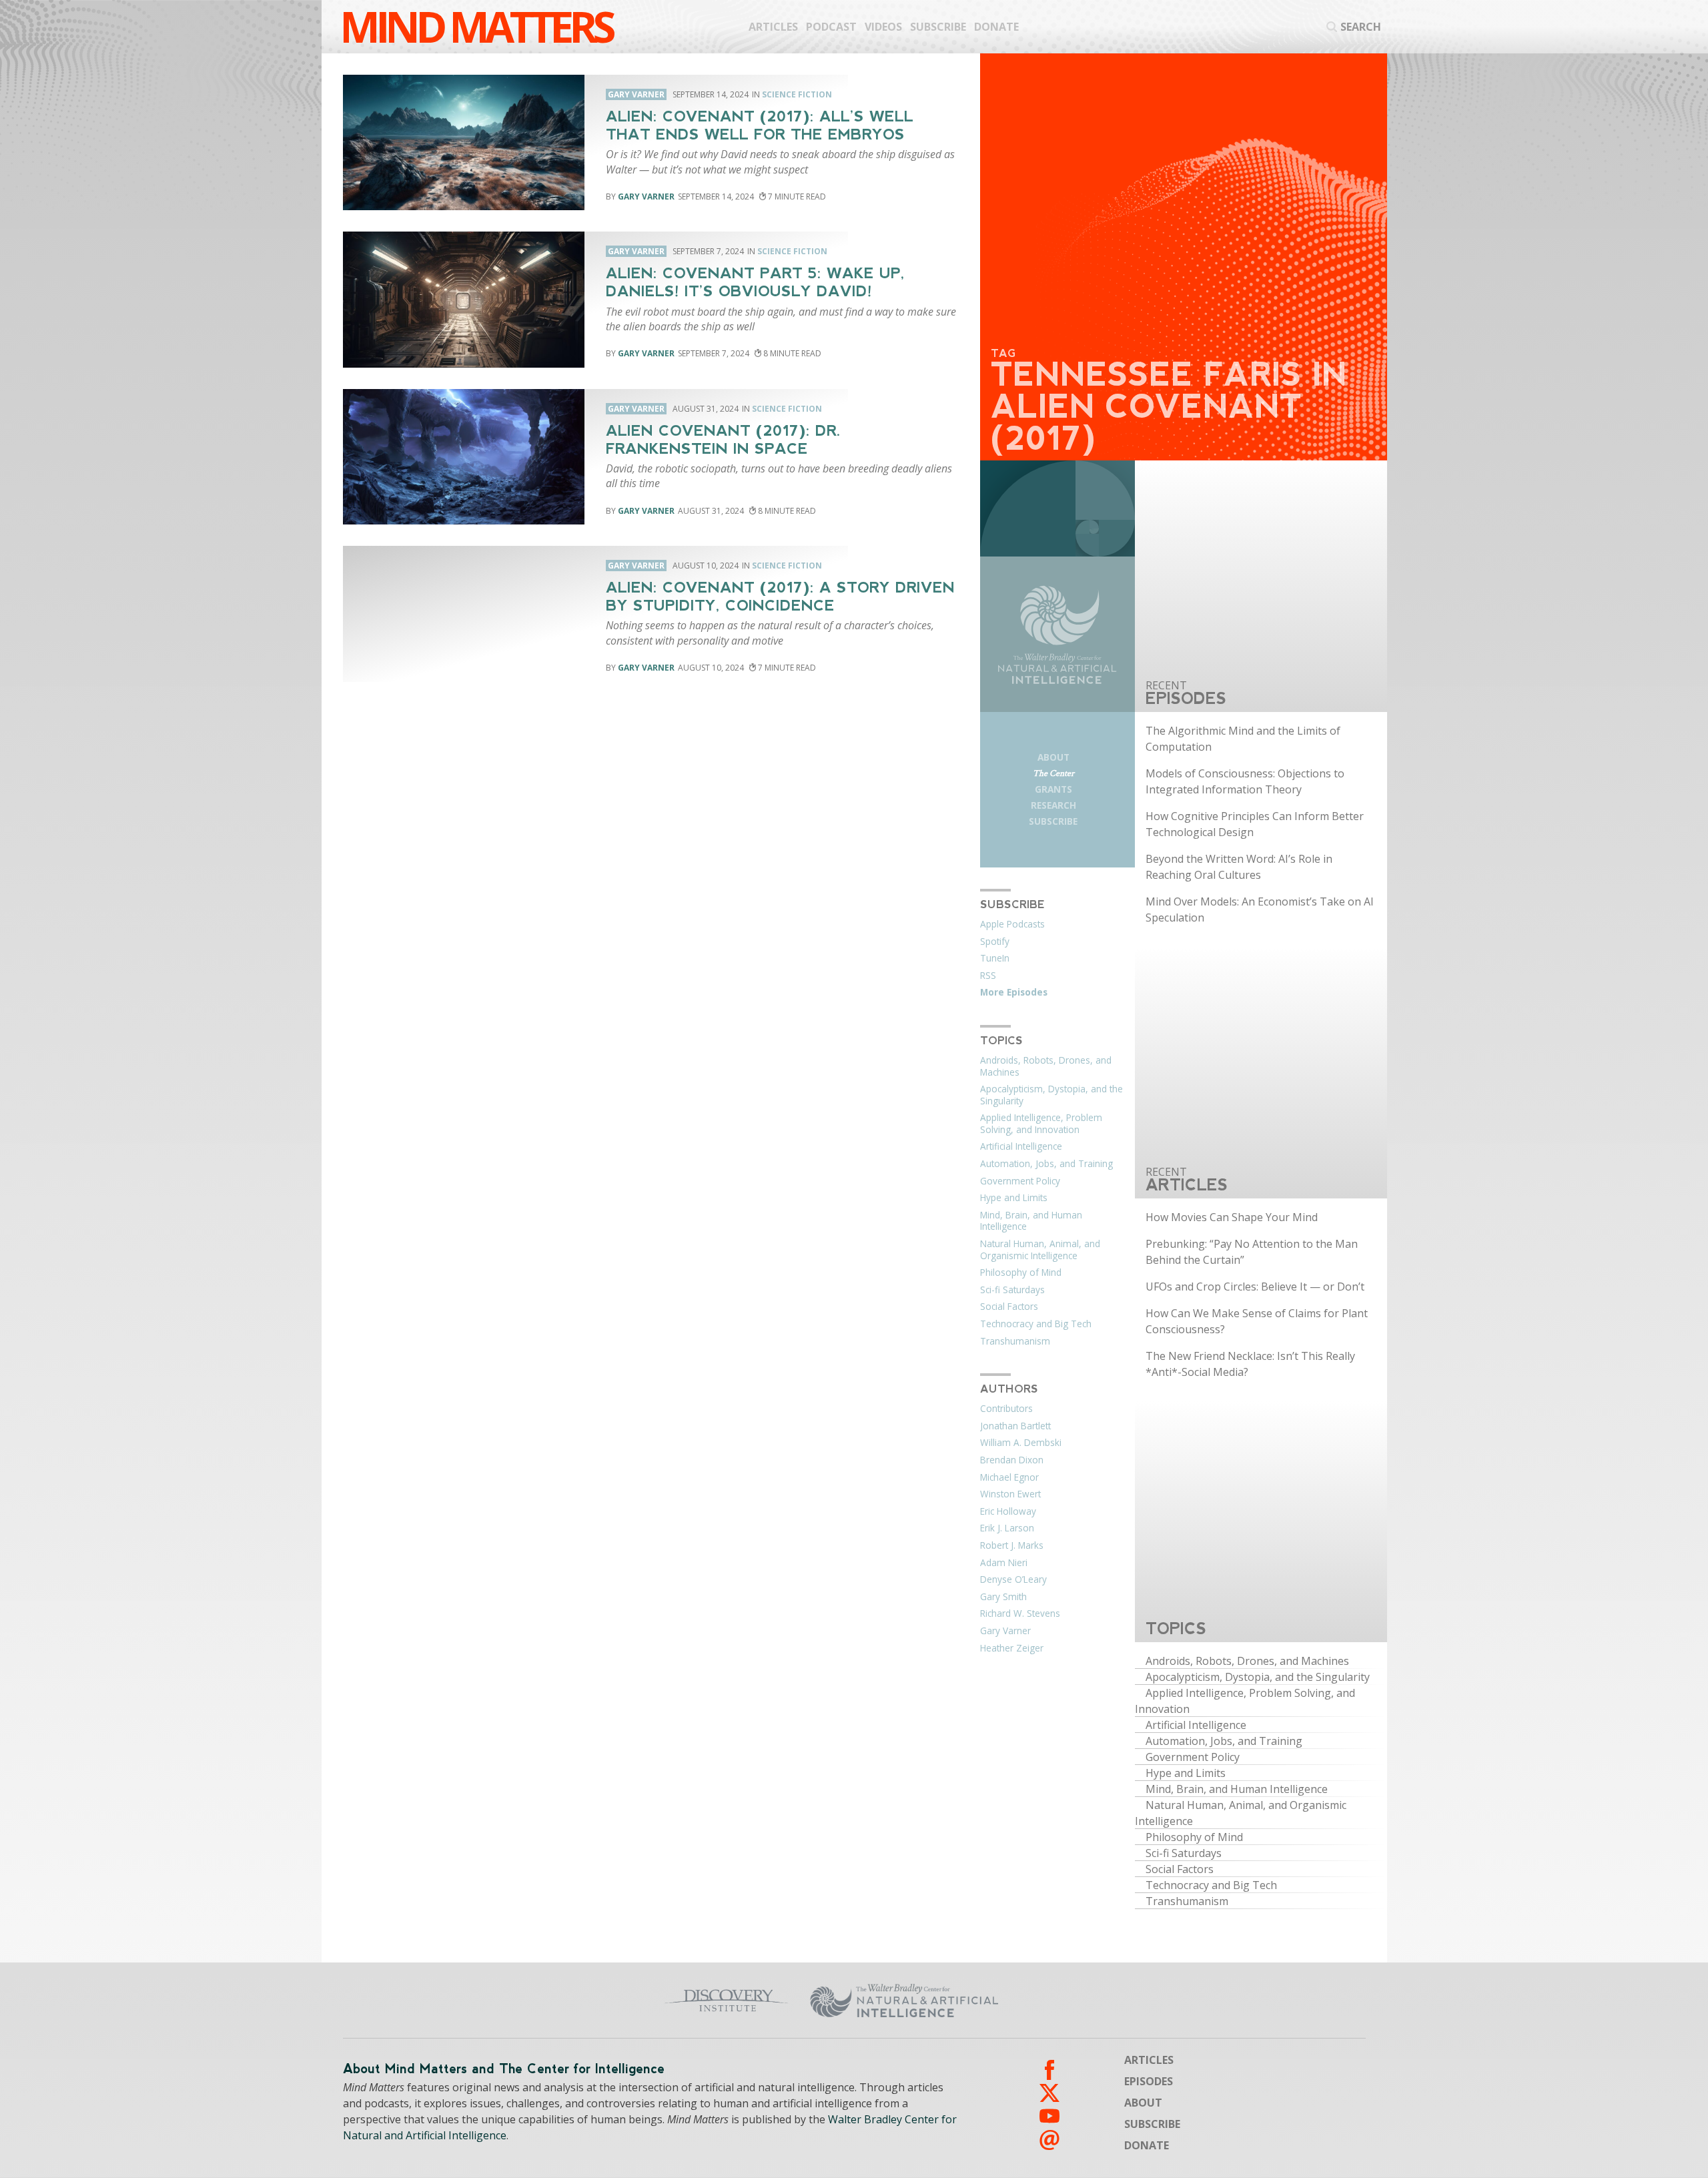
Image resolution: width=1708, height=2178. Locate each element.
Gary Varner (646, 197)
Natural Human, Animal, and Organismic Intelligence (1040, 1250)
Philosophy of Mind (1021, 1273)
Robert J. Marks (1012, 1545)
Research (1053, 805)
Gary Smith (1003, 1597)
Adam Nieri (1004, 1563)
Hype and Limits (1014, 1198)
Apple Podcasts (1012, 924)
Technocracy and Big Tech (1036, 1324)
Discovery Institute (622, 2001)
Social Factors (1009, 1307)
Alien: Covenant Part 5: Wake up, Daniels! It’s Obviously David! (755, 282)
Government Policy (1020, 1181)
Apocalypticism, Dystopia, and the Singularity (1051, 1095)
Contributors (1006, 1409)
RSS (988, 976)
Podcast (831, 27)
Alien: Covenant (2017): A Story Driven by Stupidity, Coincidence (780, 597)
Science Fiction (797, 94)
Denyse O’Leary (1013, 1579)
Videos (883, 27)
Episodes (1149, 2081)
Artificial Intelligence (1021, 1146)
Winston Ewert (1010, 1494)
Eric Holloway (1008, 1511)
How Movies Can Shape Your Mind (1232, 1217)
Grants (1053, 789)
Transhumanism (1015, 1341)
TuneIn (995, 958)
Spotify (995, 942)
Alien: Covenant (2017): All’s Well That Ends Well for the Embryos (760, 125)
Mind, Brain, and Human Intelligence (1031, 1221)
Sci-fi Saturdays (1012, 1290)
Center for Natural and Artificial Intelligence (1034, 2001)
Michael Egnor (1009, 1477)
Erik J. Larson (1007, 1528)
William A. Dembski (1021, 1443)
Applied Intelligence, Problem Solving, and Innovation (1041, 1124)
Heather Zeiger (1012, 1648)
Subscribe (938, 27)
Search (1361, 27)
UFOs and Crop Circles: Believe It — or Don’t (1255, 1287)
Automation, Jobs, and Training (1046, 1164)
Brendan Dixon (1012, 1460)
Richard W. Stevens (1020, 1613)
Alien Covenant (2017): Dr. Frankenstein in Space (723, 440)
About (1053, 757)
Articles (773, 27)
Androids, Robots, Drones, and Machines (1046, 1066)
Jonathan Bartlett (1015, 1426)
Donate (996, 27)
